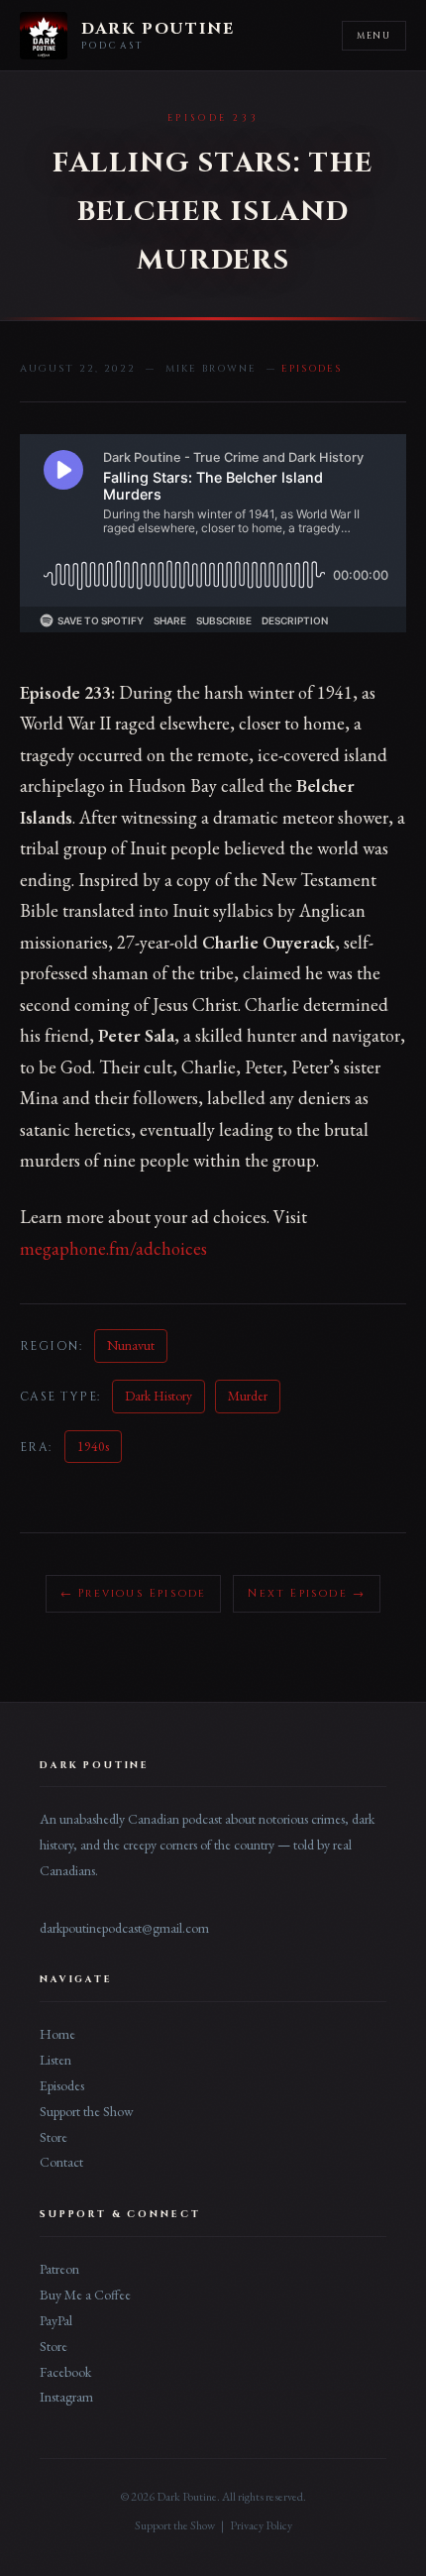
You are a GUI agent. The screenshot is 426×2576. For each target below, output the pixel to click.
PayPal (56, 2320)
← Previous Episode (134, 1593)
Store (53, 2137)
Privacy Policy (261, 2525)
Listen (55, 2060)
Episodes (62, 2085)
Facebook (65, 2372)
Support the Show (87, 2111)
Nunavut (131, 1345)
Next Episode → (307, 1593)
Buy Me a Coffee (85, 2295)
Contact (61, 2162)
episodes (312, 369)
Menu (374, 36)
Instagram (66, 2397)
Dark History (159, 1396)
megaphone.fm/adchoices (113, 1248)
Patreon (59, 2269)
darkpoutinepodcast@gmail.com (124, 1928)
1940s (93, 1446)
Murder (248, 1396)
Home (57, 2034)
